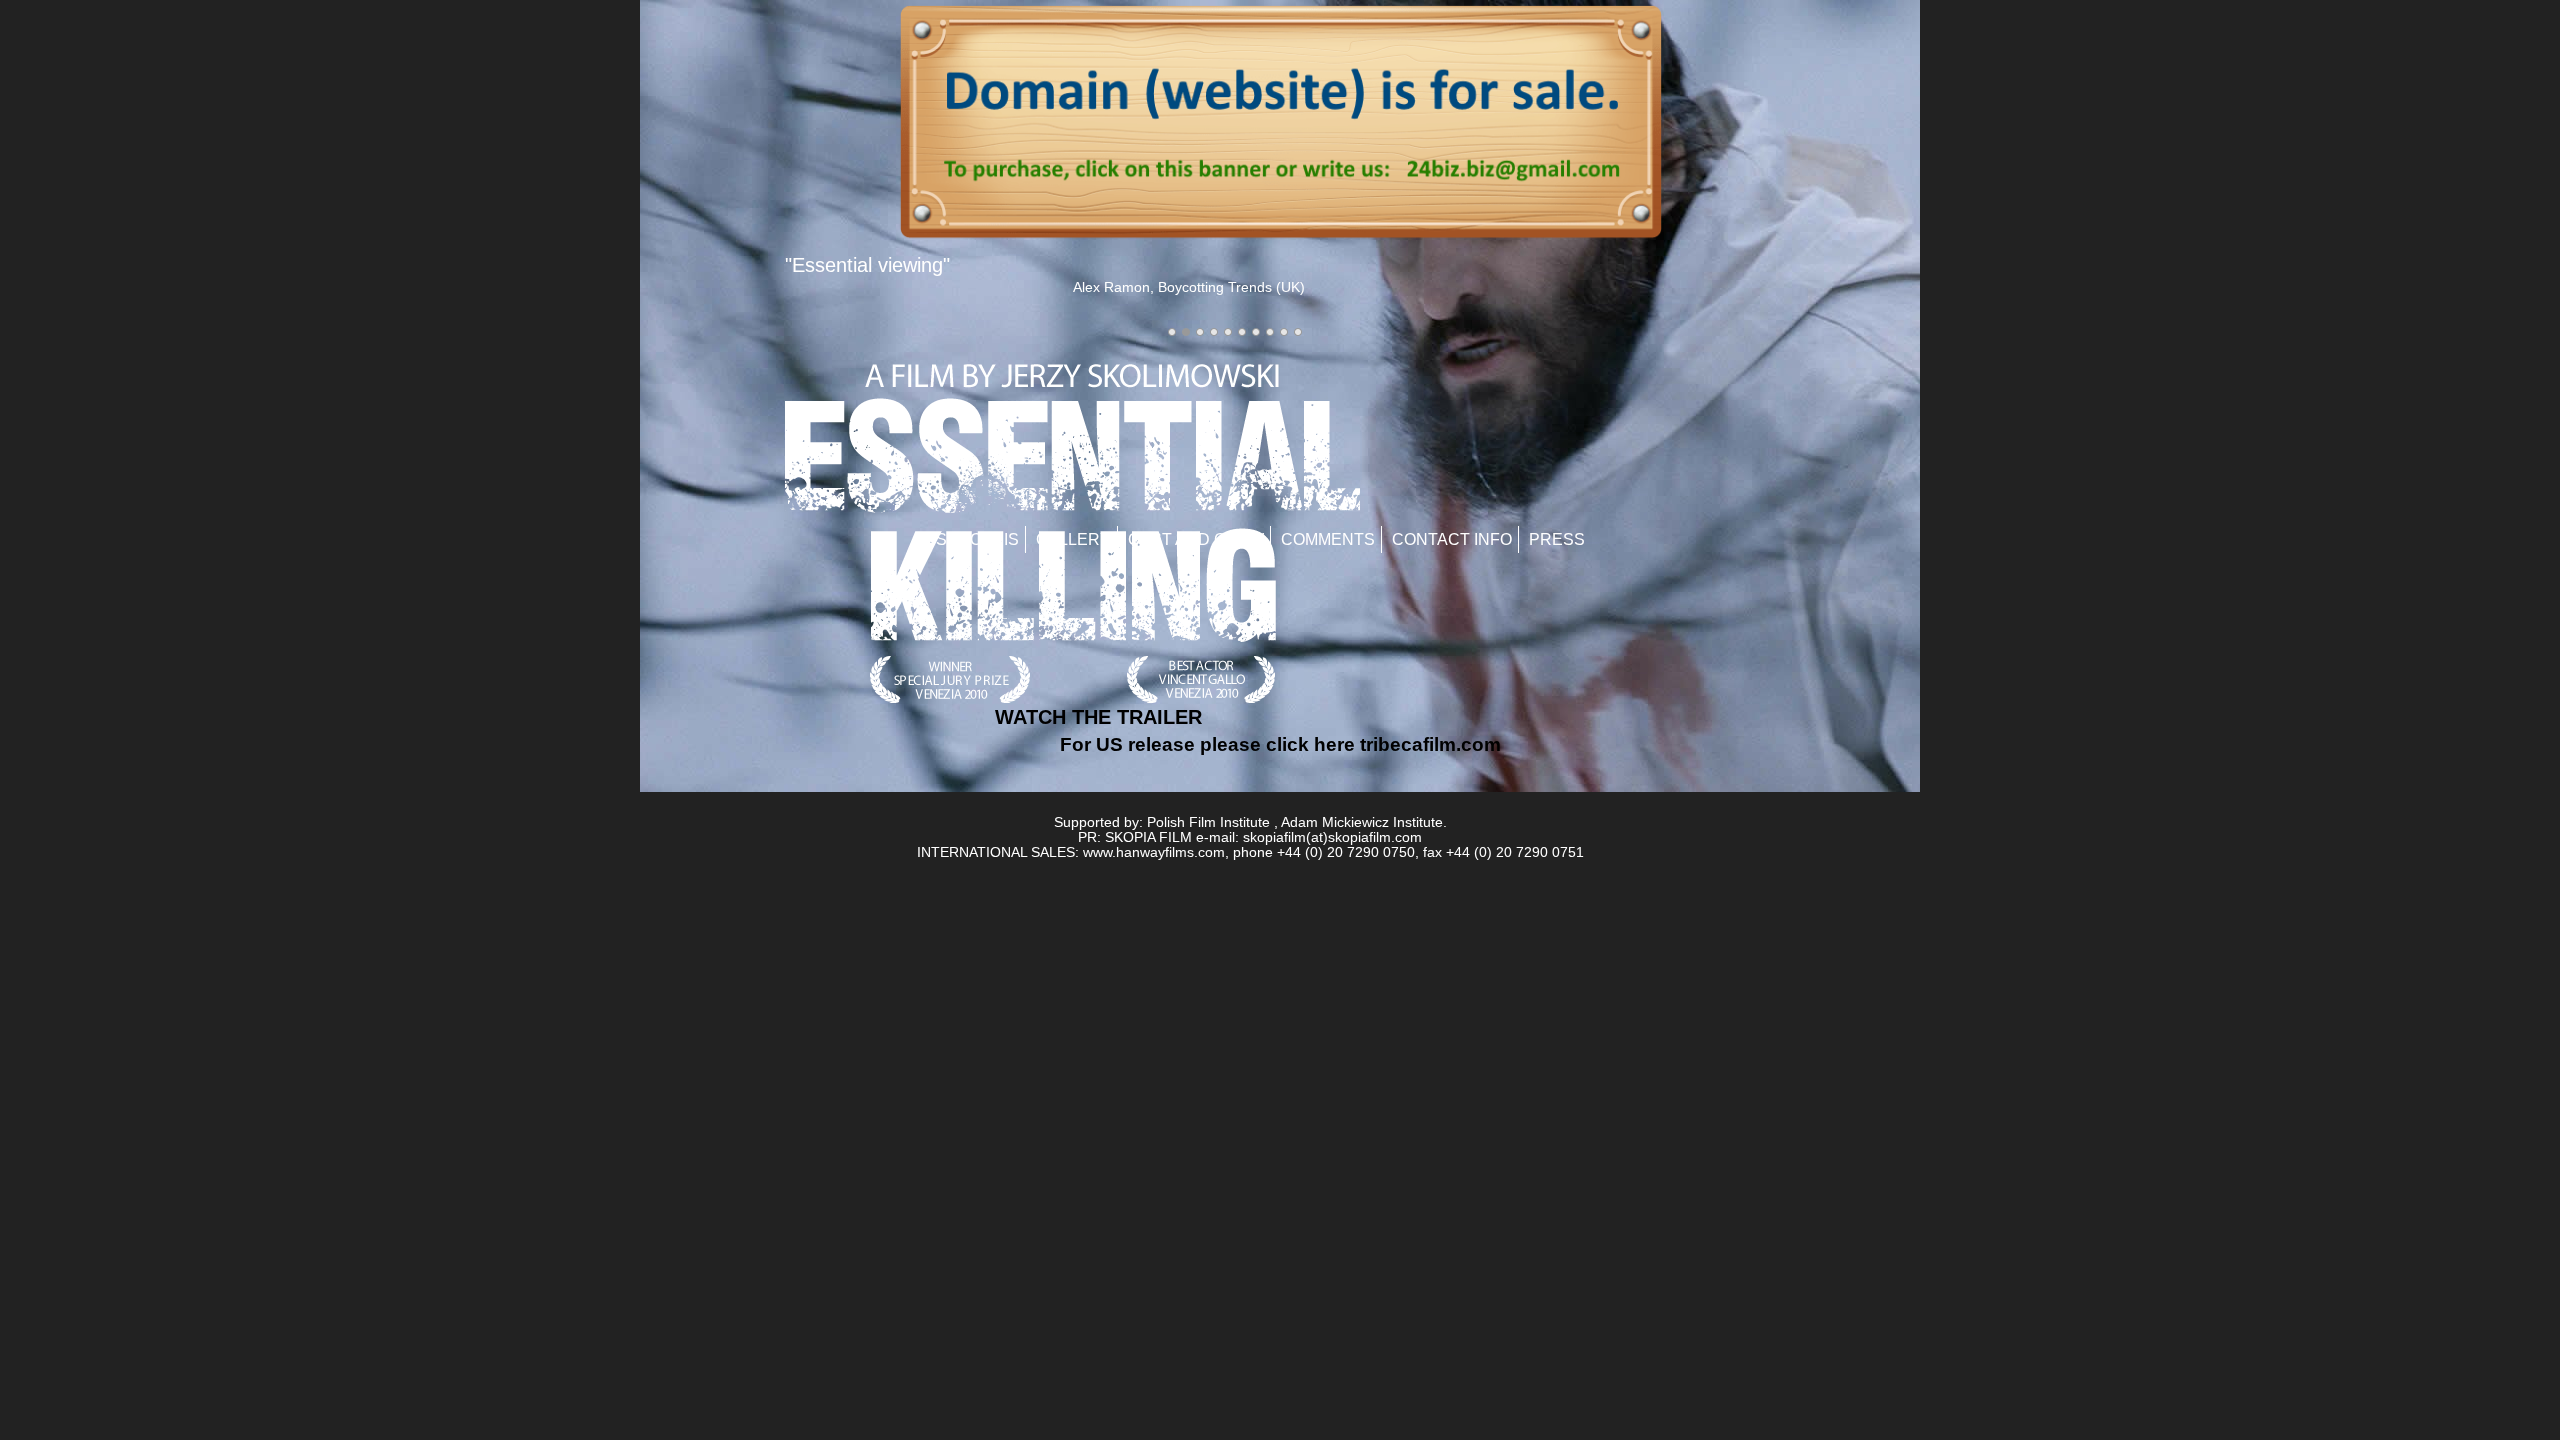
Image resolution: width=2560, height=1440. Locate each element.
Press (1557, 539)
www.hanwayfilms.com (1154, 852)
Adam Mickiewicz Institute (1362, 822)
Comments (1328, 539)
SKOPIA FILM (1148, 837)
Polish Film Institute (1208, 822)
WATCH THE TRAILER (1098, 717)
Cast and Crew (1196, 539)
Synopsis (977, 539)
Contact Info (1452, 539)
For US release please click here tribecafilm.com (1280, 744)
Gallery (1073, 539)
